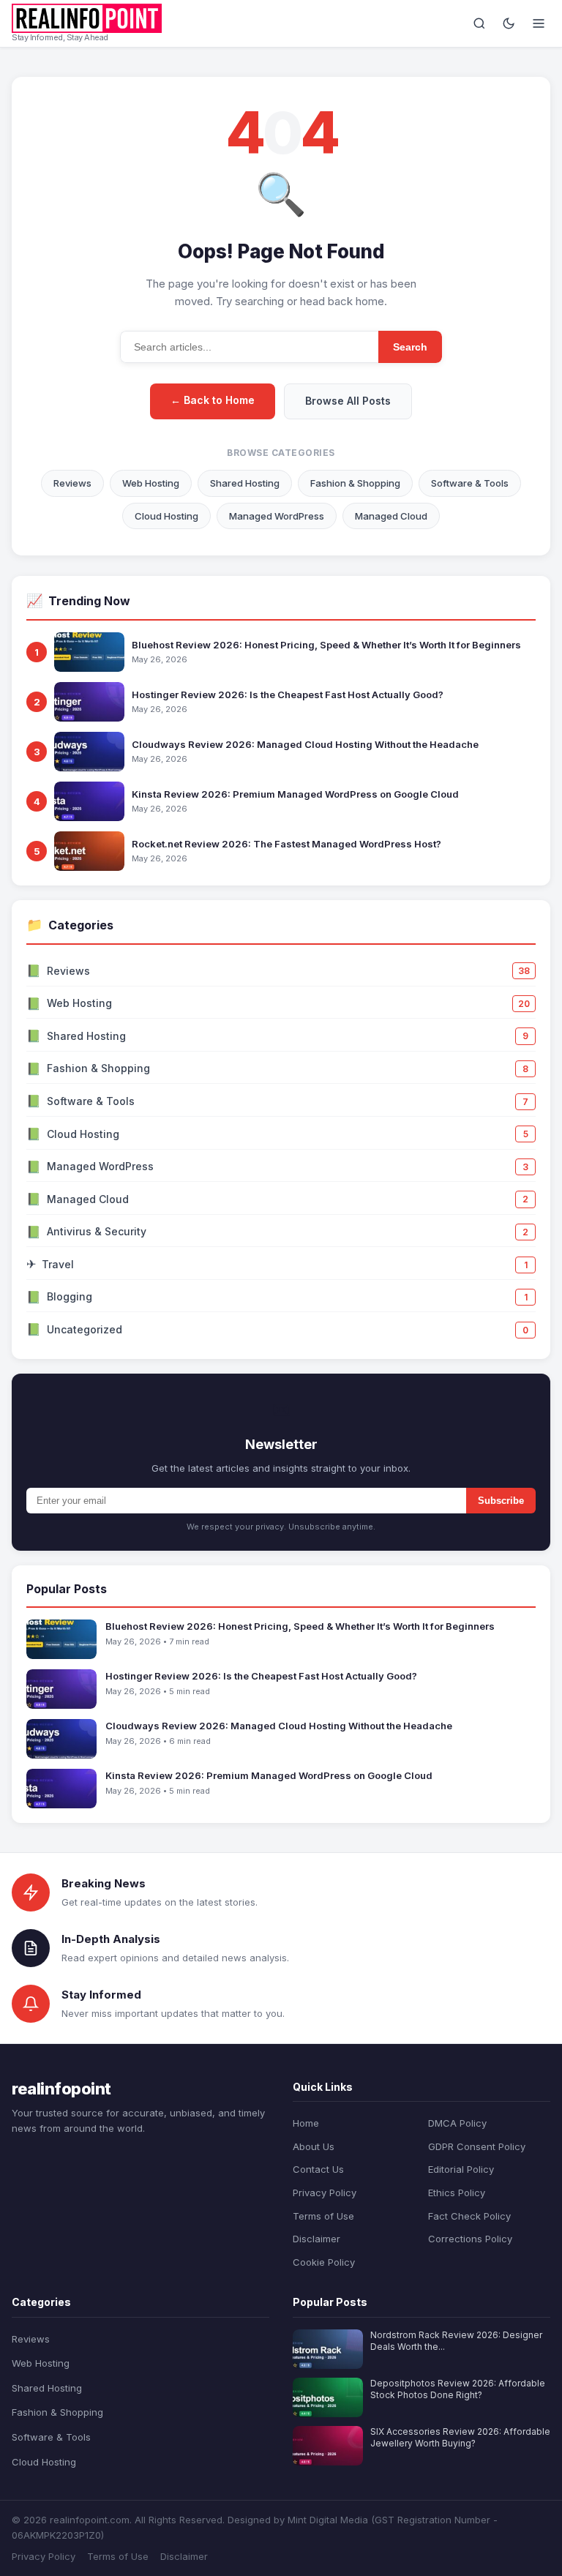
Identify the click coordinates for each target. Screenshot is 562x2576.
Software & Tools (470, 483)
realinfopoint (61, 2089)
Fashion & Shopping (355, 483)
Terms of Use (323, 2216)
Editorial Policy (461, 2169)
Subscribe (501, 1501)
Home (306, 2123)
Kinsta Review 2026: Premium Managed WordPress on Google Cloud (295, 794)
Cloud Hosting (166, 516)
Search (410, 347)
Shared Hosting (245, 483)
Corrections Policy (470, 2239)
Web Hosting (151, 483)
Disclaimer (316, 2239)
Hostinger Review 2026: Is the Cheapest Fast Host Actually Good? (288, 694)
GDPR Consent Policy (477, 2146)
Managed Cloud (391, 516)
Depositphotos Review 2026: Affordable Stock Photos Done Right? (458, 2389)
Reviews (72, 483)
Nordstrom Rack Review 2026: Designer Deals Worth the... (456, 2341)
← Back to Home (213, 400)
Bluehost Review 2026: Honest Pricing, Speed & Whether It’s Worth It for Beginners (326, 645)
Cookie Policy (324, 2262)
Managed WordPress (277, 516)
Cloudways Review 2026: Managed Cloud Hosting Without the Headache (305, 744)
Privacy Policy (325, 2193)
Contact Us (318, 2169)
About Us (314, 2146)
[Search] (479, 23)
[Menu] (539, 23)
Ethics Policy (457, 2193)
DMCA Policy (457, 2123)
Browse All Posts (348, 401)
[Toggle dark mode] (509, 23)
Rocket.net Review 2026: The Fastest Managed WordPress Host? (286, 844)
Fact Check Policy (469, 2216)
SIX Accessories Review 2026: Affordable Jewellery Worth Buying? (460, 2438)
